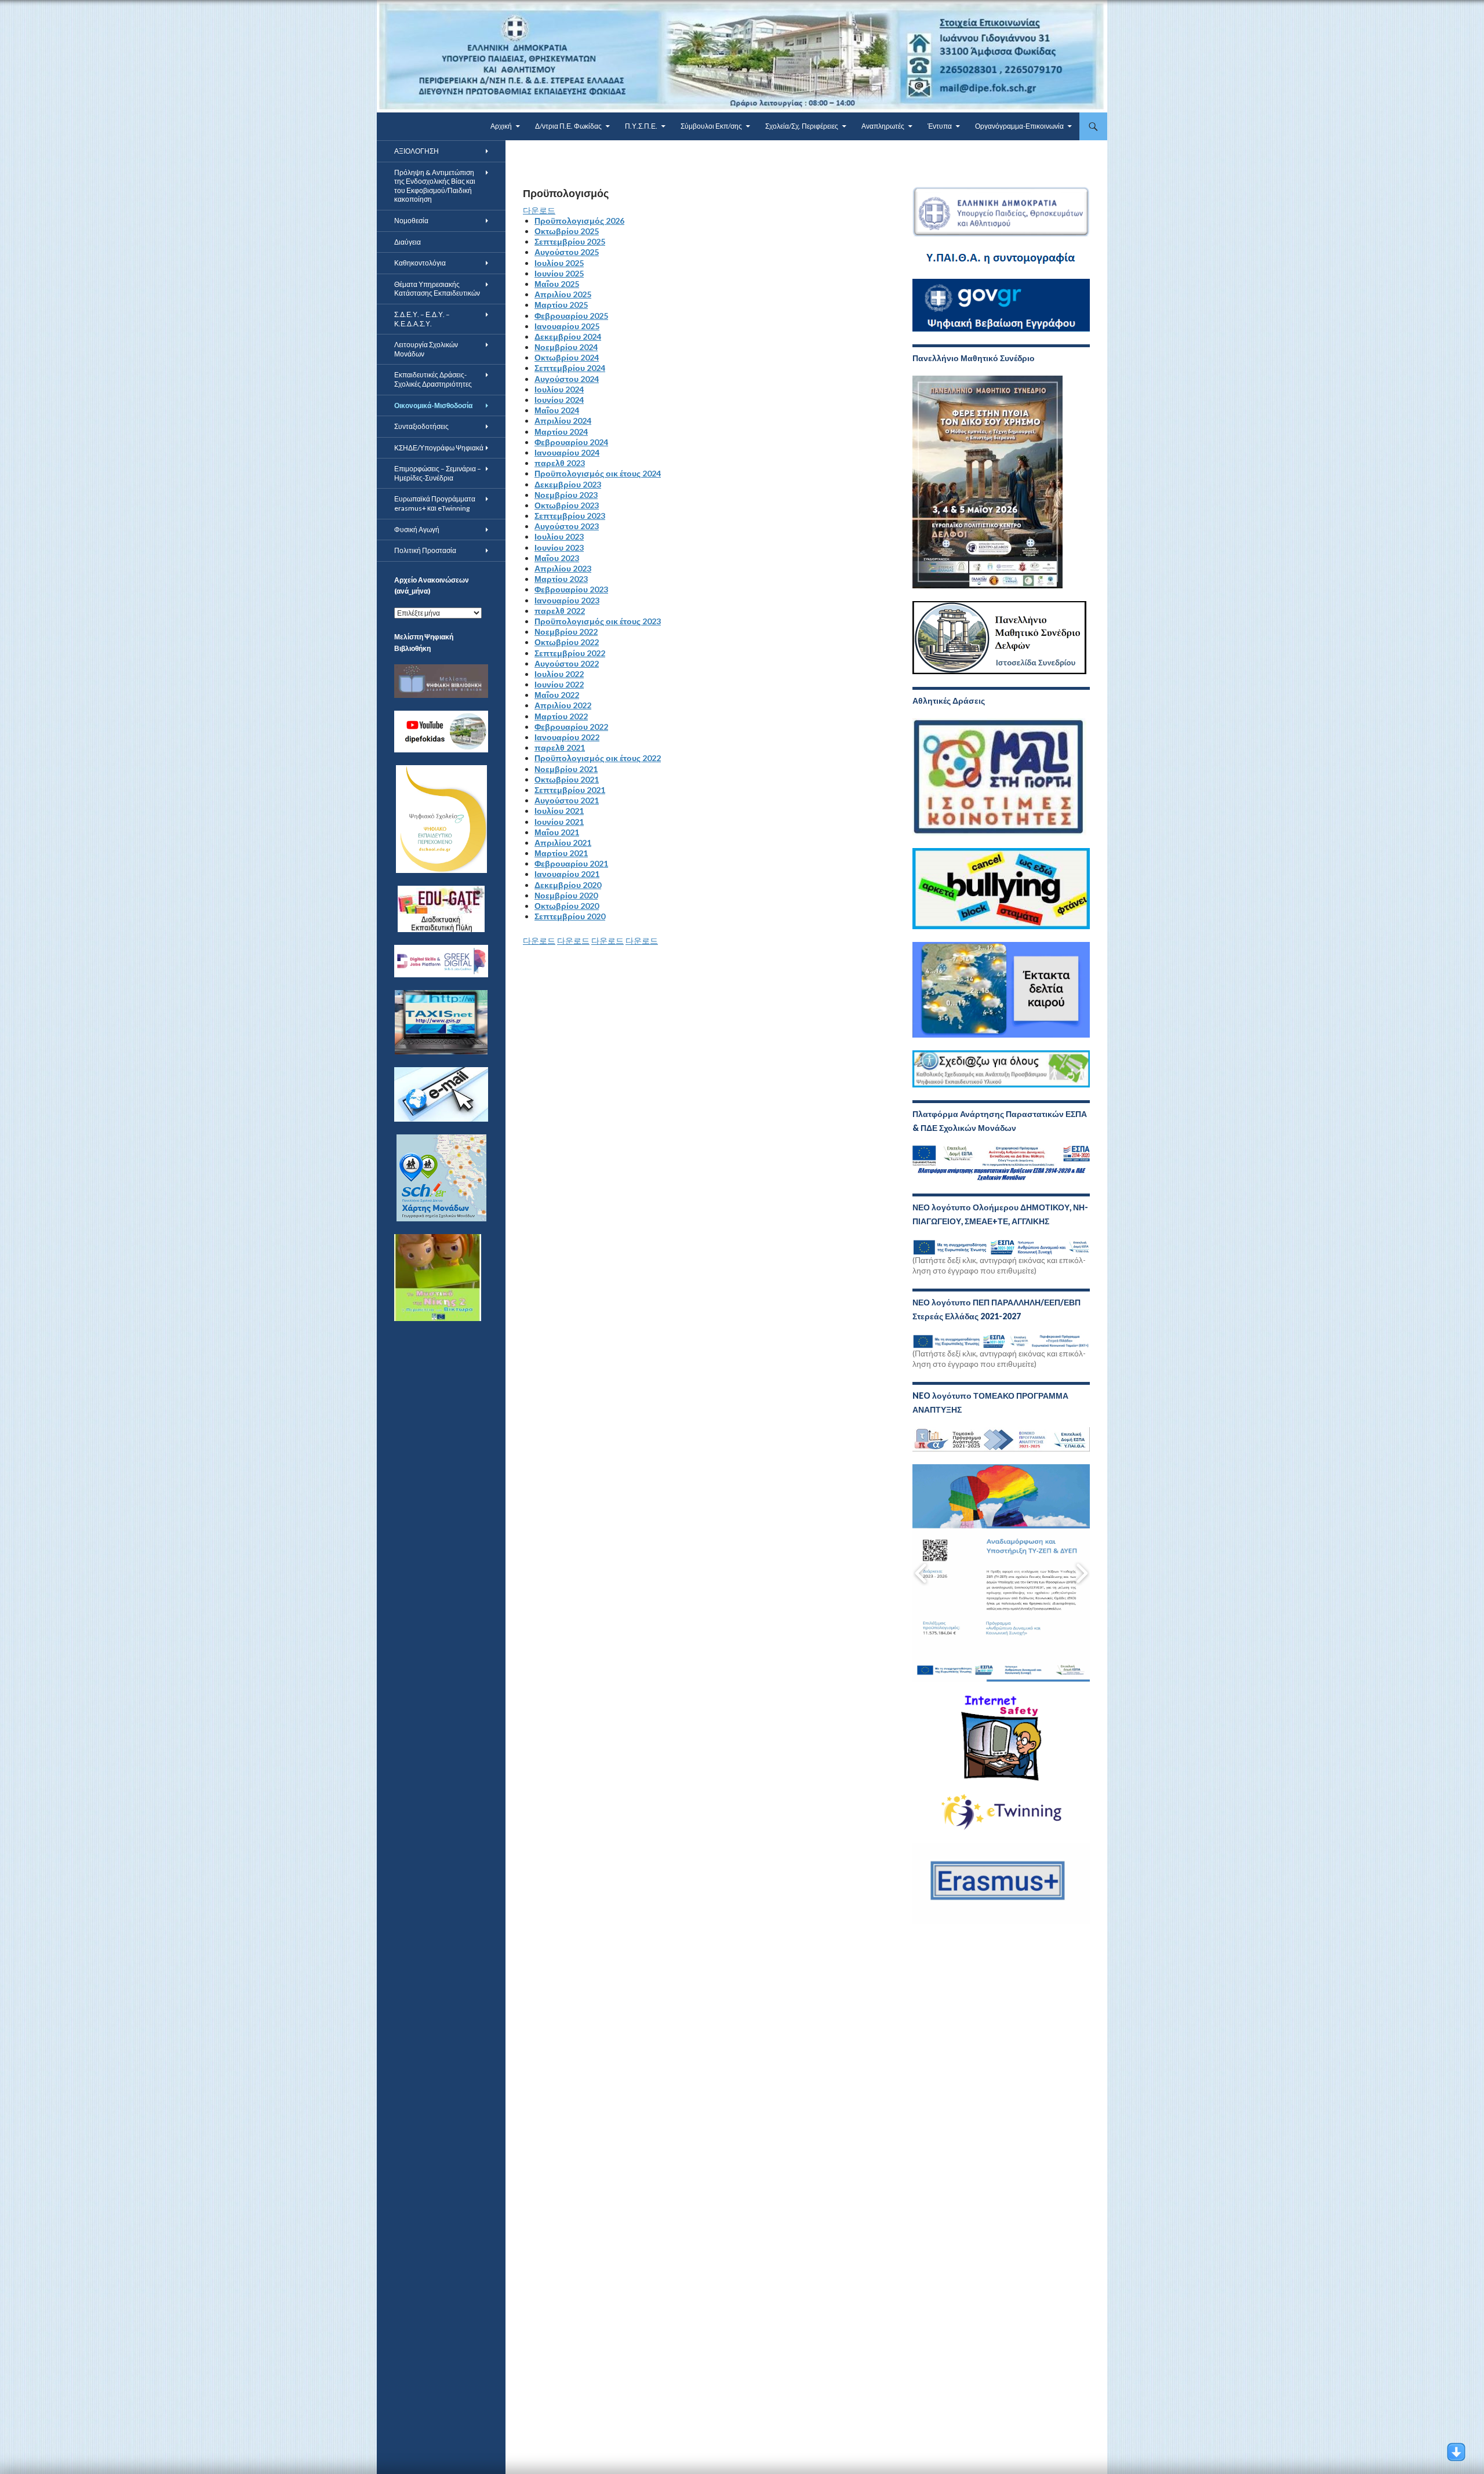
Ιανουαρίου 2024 (567, 452)
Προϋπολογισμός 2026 (579, 221)
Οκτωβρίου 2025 (567, 231)
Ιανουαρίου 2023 (567, 600)
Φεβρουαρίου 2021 (571, 863)
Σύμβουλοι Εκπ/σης (711, 126)
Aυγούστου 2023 (567, 526)
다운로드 (539, 210)
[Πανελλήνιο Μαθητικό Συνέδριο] (987, 481)
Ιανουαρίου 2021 (567, 874)
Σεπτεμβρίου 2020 (570, 916)
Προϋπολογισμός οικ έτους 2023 (598, 621)
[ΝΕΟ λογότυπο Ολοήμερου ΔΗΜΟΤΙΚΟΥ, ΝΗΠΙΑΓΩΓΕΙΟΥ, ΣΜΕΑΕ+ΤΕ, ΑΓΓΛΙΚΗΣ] (1001, 1246)
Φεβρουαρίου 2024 (571, 442)
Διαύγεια (408, 242)
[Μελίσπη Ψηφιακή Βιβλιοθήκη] (441, 680)
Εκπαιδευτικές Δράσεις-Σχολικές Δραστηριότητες (433, 379)
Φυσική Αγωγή (417, 530)
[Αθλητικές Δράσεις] (999, 776)
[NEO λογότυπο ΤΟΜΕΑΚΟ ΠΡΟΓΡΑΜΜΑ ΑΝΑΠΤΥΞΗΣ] (1001, 1439)
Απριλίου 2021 (563, 843)
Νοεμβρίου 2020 (566, 895)
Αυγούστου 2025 (567, 252)
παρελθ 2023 (560, 463)
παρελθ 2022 (560, 611)
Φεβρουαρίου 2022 (571, 727)
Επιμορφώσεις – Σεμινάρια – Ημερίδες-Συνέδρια (438, 473)
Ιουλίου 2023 (559, 536)
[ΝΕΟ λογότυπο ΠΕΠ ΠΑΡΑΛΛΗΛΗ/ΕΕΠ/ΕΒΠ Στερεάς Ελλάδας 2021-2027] (1001, 1340)
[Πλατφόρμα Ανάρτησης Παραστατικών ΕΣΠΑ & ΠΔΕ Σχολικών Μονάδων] (1001, 1163)
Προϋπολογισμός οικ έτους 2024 (598, 473)
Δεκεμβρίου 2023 (568, 484)
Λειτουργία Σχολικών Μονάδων (426, 349)
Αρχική (501, 126)
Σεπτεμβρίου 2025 (570, 241)
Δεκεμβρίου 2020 (568, 885)
